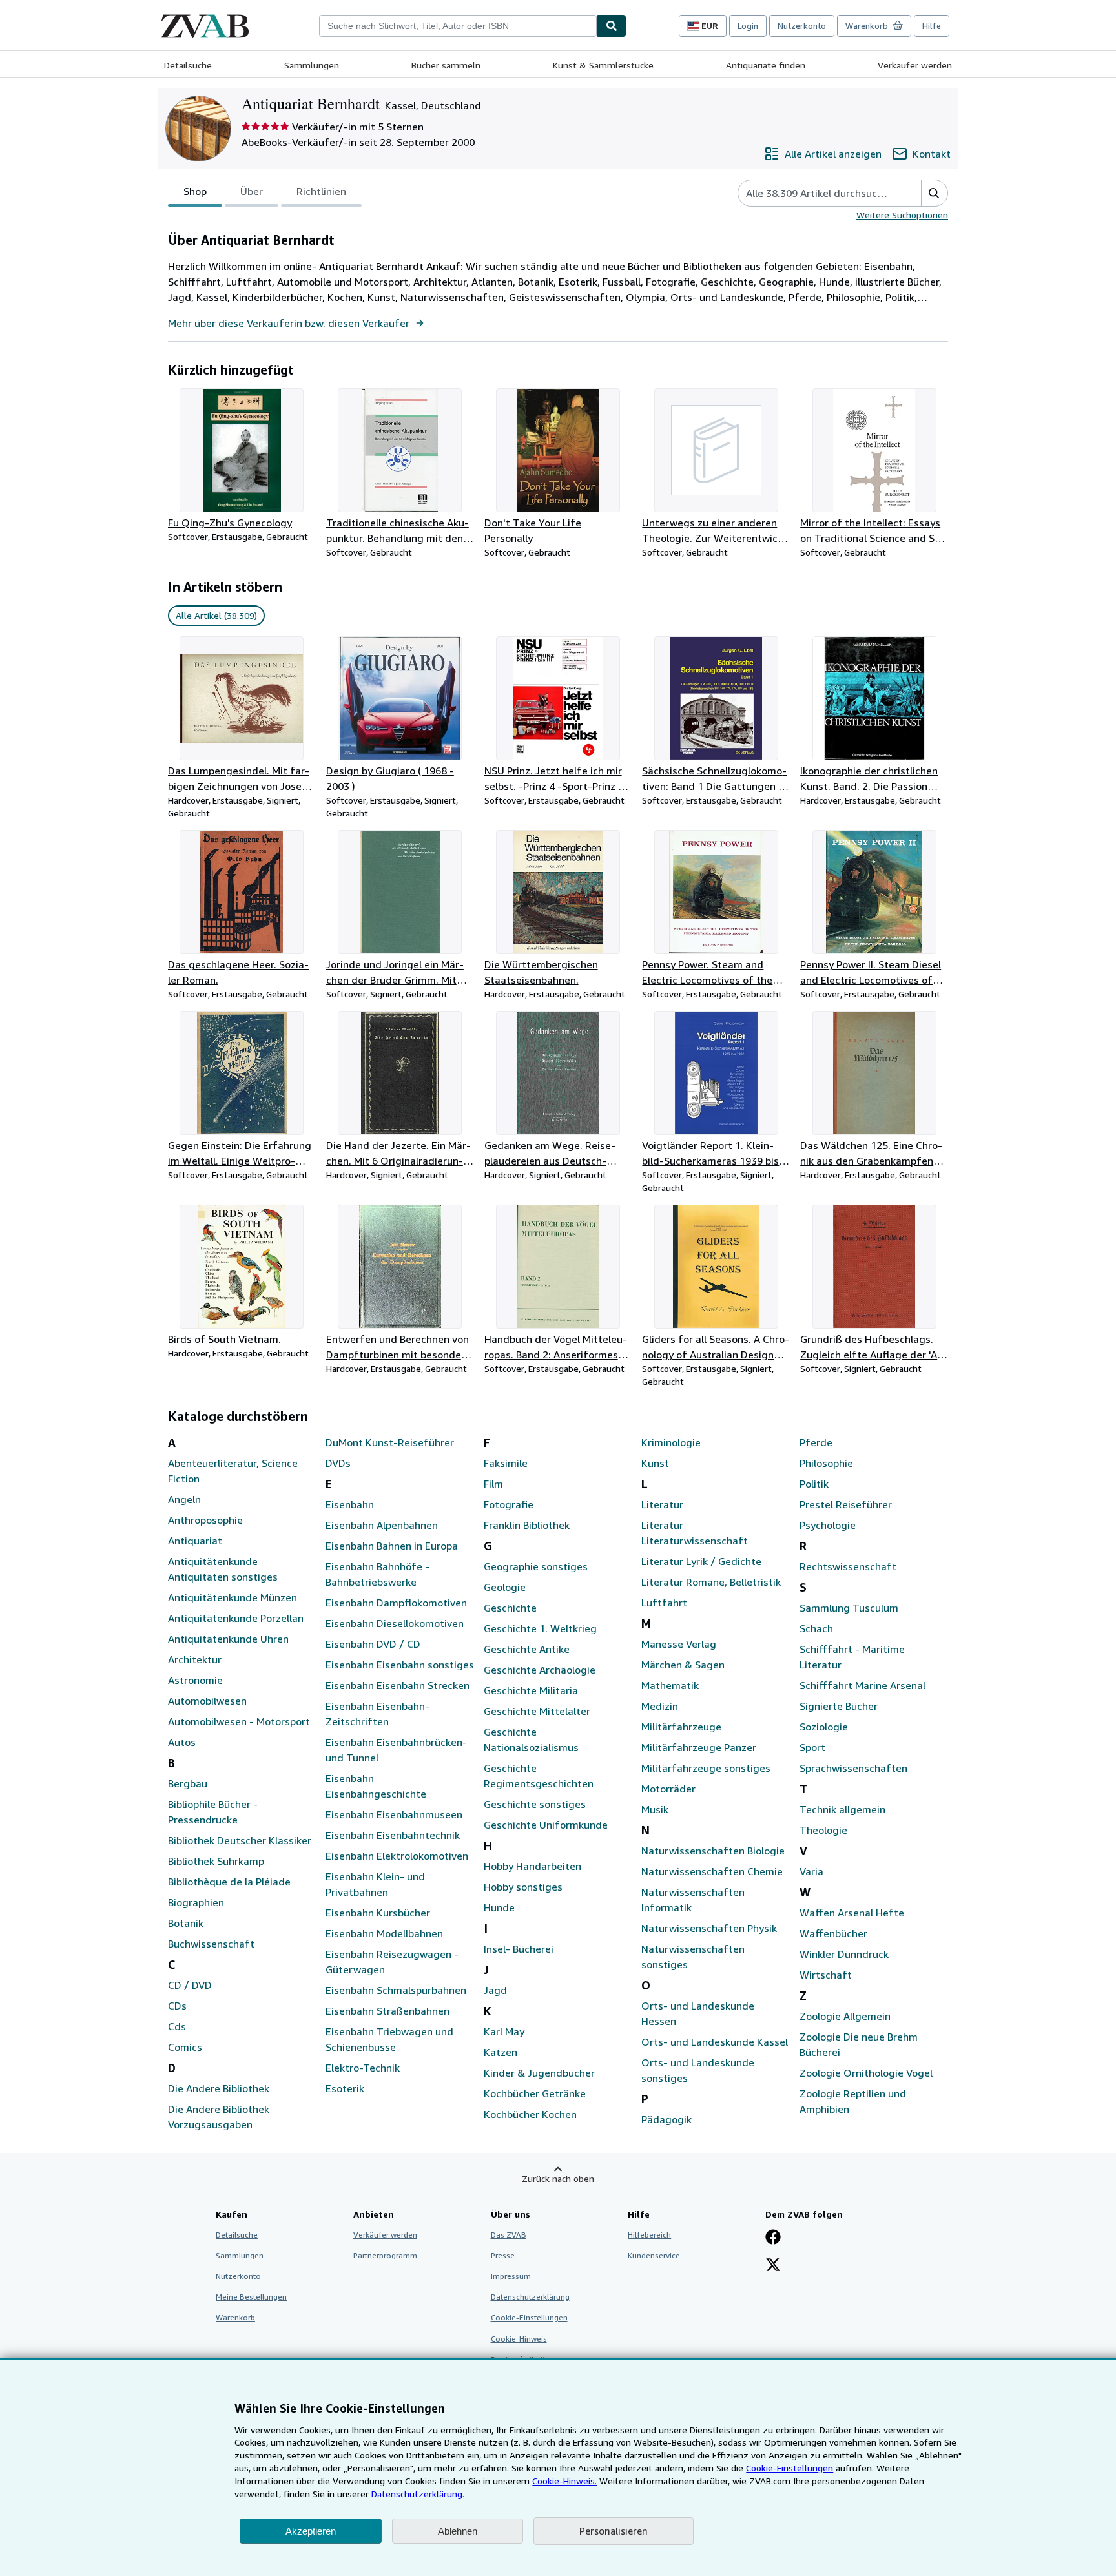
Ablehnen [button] (458, 2531)
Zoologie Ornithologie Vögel (866, 2073)
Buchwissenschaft (211, 1944)
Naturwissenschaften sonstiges (693, 1957)
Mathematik (670, 1685)
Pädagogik (666, 2119)
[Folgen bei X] (773, 2266)
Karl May (504, 2031)
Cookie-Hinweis (519, 2339)
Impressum (511, 2276)
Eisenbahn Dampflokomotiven (396, 1603)
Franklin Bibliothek (527, 1525)
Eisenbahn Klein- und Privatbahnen (375, 1884)
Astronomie (195, 1680)
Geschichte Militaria (531, 1690)
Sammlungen (312, 65)
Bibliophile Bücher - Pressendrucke (213, 1812)
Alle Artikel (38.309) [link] (216, 615)
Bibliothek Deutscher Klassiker (240, 1840)
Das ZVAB (509, 2235)
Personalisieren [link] (614, 2531)
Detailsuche (188, 65)
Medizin (660, 1706)
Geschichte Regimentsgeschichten (539, 1776)
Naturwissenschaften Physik (709, 1928)
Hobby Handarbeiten (532, 1866)
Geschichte (510, 1608)
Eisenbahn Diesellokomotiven (395, 1623)
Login (748, 26)
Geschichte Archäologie (540, 1670)
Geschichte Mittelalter (537, 1711)
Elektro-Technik (363, 2068)
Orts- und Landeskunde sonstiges (698, 2070)
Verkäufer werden (915, 65)
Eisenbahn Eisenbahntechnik (393, 1835)
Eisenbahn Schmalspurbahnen (396, 1990)
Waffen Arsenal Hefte (852, 1913)
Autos (182, 1742)
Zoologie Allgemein (845, 2016)
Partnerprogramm (385, 2255)
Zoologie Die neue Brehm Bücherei (859, 2044)
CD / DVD (190, 1985)
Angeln (184, 1499)
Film (493, 1484)
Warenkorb (235, 2317)
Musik (655, 1809)
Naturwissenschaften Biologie (713, 1851)
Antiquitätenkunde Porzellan (236, 1618)
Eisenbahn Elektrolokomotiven (397, 1856)
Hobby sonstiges (523, 1887)
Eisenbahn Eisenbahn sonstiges (400, 1665)
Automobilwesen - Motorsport (239, 1721)
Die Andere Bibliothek (219, 2088)
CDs (177, 2006)
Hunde (499, 1907)
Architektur (195, 1659)
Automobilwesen (207, 1701)
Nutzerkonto (802, 26)
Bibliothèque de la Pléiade (229, 1882)
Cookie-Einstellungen (790, 2468)
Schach (816, 1628)
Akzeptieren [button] (311, 2531)
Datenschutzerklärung (530, 2297)
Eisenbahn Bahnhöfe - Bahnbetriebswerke (377, 1574)
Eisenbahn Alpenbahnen (382, 1525)
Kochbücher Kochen (530, 2114)
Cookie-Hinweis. (564, 2481)
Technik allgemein (842, 1809)
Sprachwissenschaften (853, 1768)
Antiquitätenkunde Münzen (232, 1597)
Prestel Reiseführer (846, 1504)
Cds (177, 2026)
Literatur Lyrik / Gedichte (701, 1561)
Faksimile (506, 1463)
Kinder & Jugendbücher (539, 2073)
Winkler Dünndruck (844, 1954)
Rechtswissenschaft (848, 1566)
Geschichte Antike (527, 1649)
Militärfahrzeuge (681, 1727)
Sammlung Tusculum (849, 1608)
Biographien (196, 1902)
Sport (812, 1747)
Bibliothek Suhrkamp (216, 1861)
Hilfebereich (649, 2235)
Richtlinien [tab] (321, 191)
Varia (811, 1871)
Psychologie (828, 1525)
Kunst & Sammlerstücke (603, 65)
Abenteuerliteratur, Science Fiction (233, 1471)
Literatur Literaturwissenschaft (695, 1533)
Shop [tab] (195, 191)
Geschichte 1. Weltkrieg (540, 1628)
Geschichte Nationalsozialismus (531, 1740)
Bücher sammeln (446, 65)
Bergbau (188, 1783)
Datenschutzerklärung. (418, 2494)
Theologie (823, 1830)
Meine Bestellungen (251, 2297)
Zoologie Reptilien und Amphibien (853, 2101)
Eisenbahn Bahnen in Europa (392, 1546)
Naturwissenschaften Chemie (712, 1871)
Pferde (816, 1442)
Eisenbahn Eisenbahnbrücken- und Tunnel (396, 1750)
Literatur (662, 1504)
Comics (185, 2047)
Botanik (186, 1923)
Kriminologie (671, 1442)
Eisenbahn (350, 1504)
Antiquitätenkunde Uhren (228, 1639)
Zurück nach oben (558, 2178)
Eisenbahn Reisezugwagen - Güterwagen (392, 1962)
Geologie (505, 1587)
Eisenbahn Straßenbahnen (387, 2011)
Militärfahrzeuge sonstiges (706, 1768)
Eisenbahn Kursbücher (378, 1913)
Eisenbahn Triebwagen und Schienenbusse (389, 2039)
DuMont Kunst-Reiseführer (390, 1442)
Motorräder (668, 1789)
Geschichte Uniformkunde (546, 1825)
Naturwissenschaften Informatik (693, 1900)
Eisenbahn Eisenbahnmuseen (394, 1814)
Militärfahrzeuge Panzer (699, 1747)
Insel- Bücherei (519, 1949)
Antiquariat (195, 1541)
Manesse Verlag (679, 1644)
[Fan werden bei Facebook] (773, 2238)
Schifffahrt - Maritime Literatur (852, 1657)
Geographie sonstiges (536, 1566)
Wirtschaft (826, 1975)
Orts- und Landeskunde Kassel (715, 2042)
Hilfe (932, 26)
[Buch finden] (612, 26)
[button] (934, 193)
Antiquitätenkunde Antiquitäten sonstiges (223, 1569)
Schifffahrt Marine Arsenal (863, 1685)
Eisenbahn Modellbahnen (384, 1933)
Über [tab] (252, 191)
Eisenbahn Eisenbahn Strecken (398, 1685)
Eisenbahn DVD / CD (373, 1644)
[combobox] (458, 26)
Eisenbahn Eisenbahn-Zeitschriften (377, 1714)
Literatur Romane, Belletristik (711, 1582)
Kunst (655, 1463)
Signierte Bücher (839, 1706)
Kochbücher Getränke (535, 2093)
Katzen (501, 2052)
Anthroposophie (205, 1520)
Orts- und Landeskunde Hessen (698, 2013)
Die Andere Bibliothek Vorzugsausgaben (219, 2117)
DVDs (338, 1463)
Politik (814, 1484)
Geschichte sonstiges (535, 1804)
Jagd (495, 1990)
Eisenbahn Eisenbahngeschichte (376, 1786)
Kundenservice (654, 2255)
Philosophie (826, 1463)
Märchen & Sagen (683, 1665)
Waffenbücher (833, 1933)
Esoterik (345, 2088)
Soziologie (824, 1727)
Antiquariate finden (766, 65)
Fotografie (509, 1504)
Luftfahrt (664, 1603)
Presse (503, 2255)
